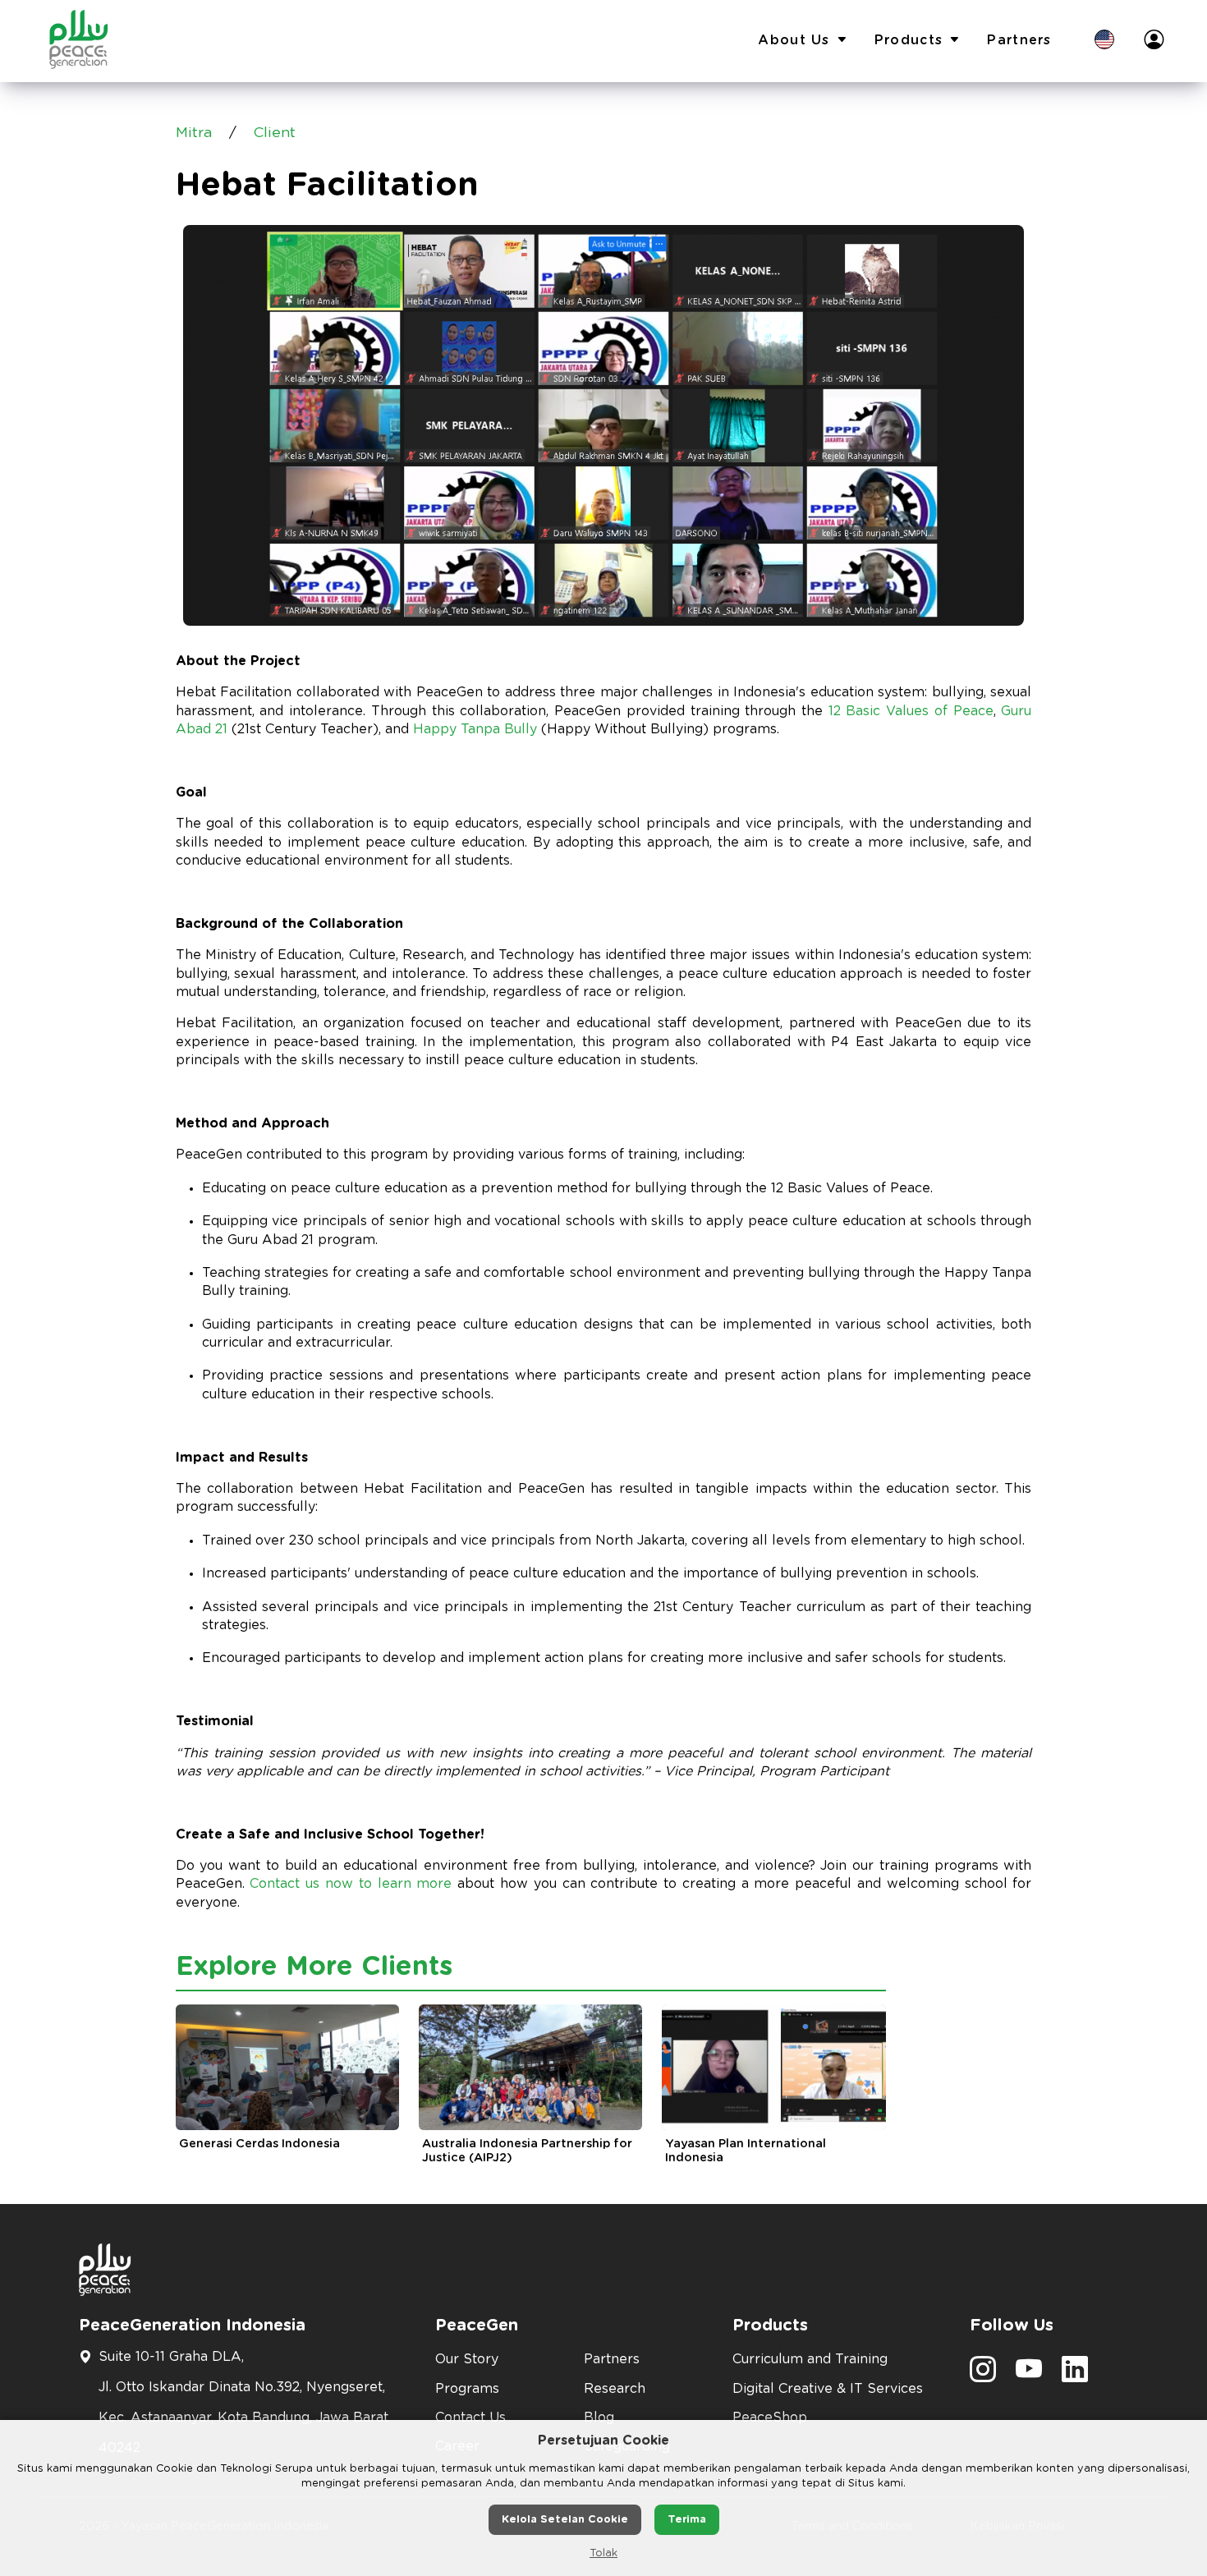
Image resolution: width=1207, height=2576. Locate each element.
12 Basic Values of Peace (911, 711)
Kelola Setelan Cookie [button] (565, 2520)
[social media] (983, 2375)
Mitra (194, 133)
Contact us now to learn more (351, 1884)
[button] (1104, 41)
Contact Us (470, 2418)
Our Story (467, 2359)
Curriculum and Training (810, 2359)
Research (615, 2389)
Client (275, 133)
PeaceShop (770, 2418)
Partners (1019, 40)
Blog (599, 2418)
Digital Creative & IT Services (828, 2389)
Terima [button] (687, 2520)
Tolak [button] (603, 2553)
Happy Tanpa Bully (475, 729)
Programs (467, 2389)
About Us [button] (794, 40)
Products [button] (909, 40)
